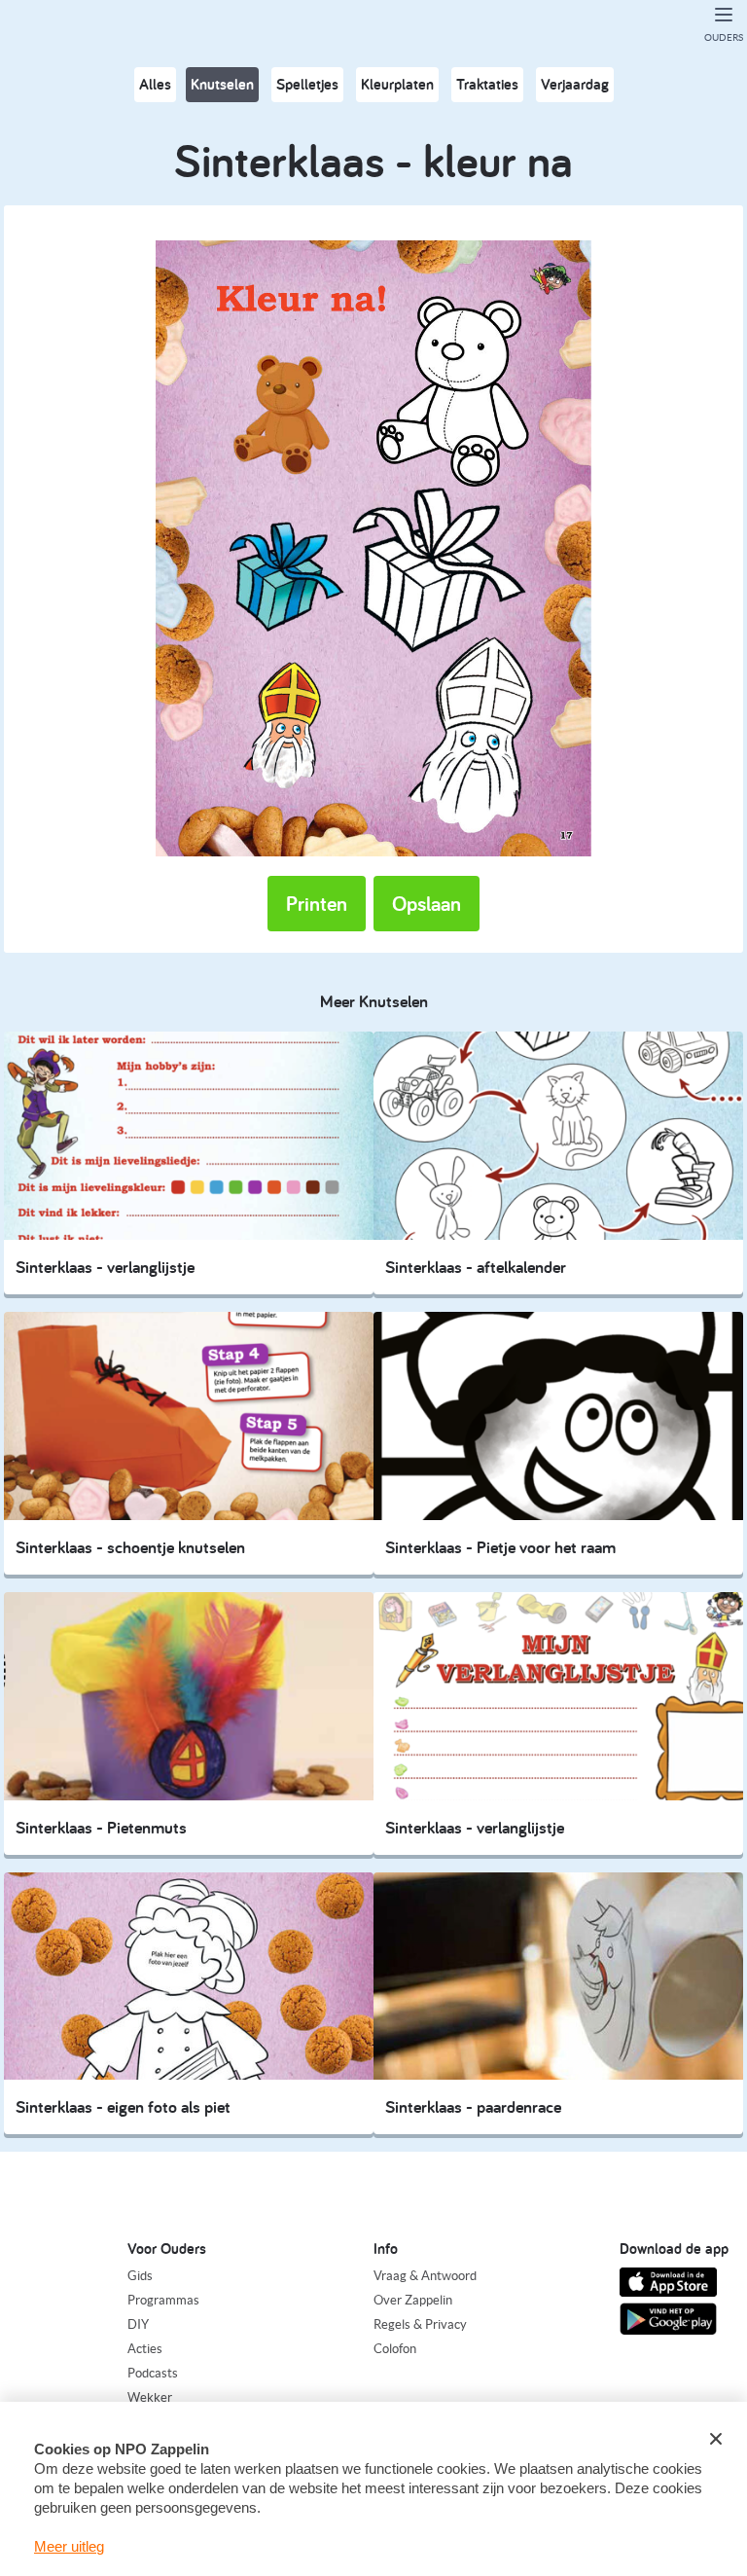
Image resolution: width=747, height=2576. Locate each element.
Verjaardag (575, 84)
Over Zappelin (413, 2300)
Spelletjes (307, 84)
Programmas (163, 2300)
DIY (138, 2324)
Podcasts (153, 2373)
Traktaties (487, 84)
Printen (317, 903)
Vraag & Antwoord (425, 2276)
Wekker (150, 2397)
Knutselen (222, 84)
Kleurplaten (397, 84)
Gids (140, 2276)
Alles (155, 84)
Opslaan (427, 903)
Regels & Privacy (420, 2324)
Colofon (395, 2349)
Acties (145, 2349)
